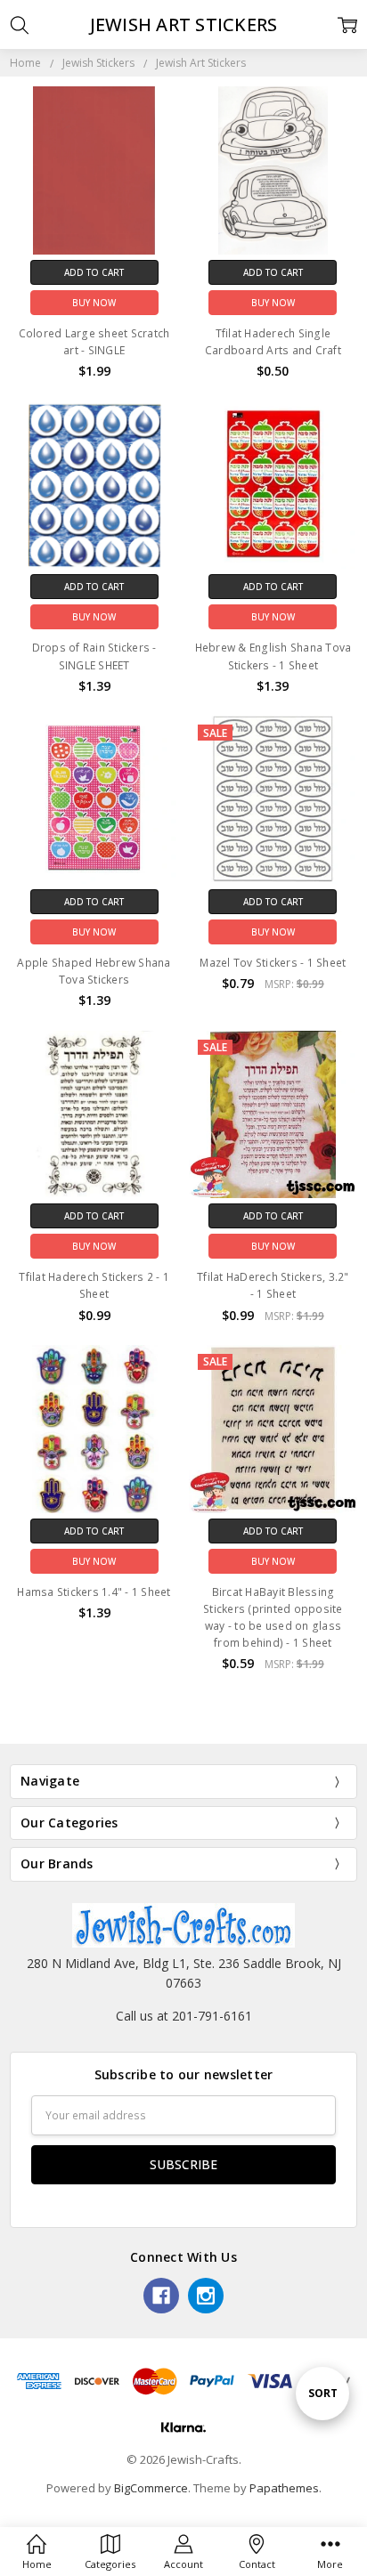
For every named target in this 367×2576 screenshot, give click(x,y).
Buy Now (94, 303)
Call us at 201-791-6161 (184, 2016)
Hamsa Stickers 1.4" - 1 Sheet (94, 1592)
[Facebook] (161, 2296)
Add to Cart (94, 272)
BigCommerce (151, 2488)
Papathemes (284, 2488)
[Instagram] (206, 2296)
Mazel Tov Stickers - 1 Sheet (273, 963)
